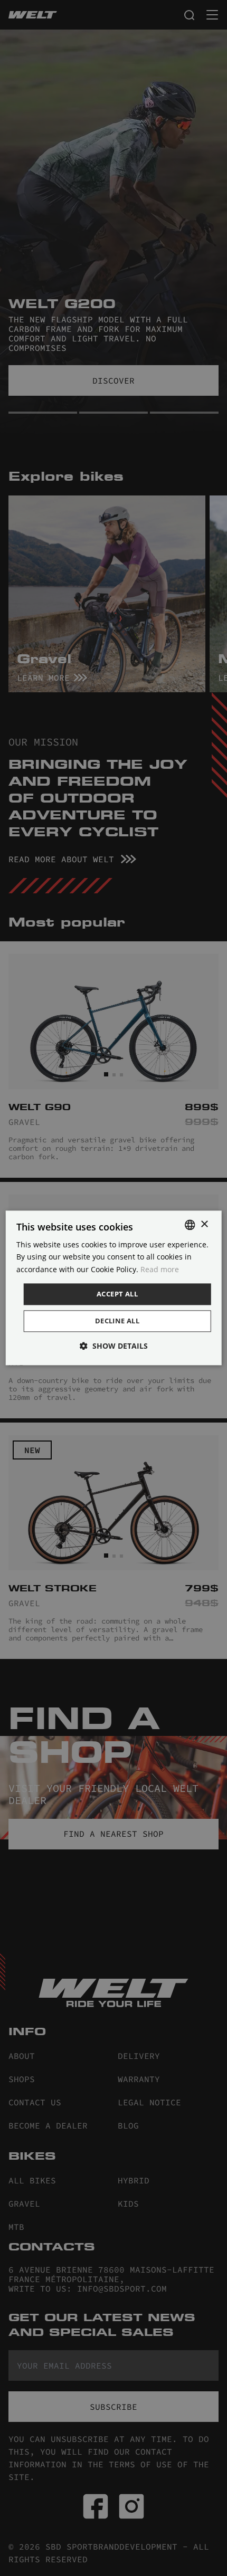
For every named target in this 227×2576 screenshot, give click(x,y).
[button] (114, 1346)
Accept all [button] (117, 1294)
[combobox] (190, 1225)
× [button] (204, 1224)
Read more (160, 1269)
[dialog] (114, 1288)
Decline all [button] (117, 1321)
